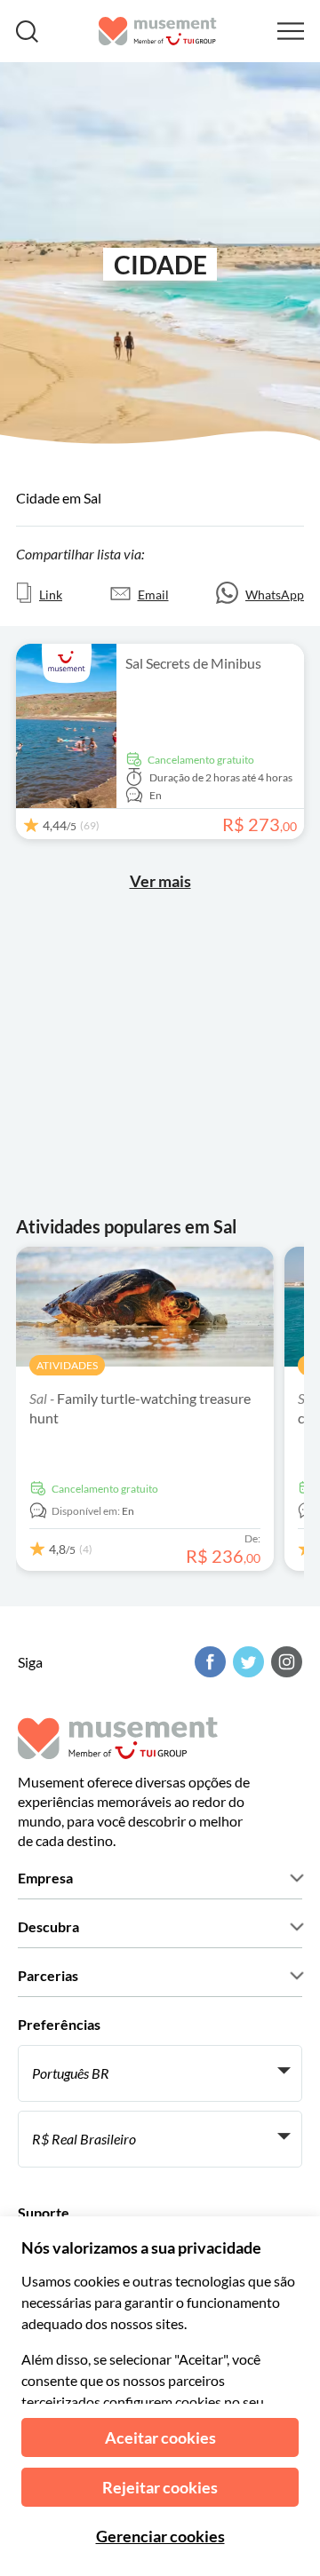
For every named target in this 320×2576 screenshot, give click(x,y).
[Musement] (158, 31)
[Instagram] (284, 1662)
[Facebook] (208, 1662)
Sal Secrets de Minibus (193, 663)
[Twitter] (246, 1662)
